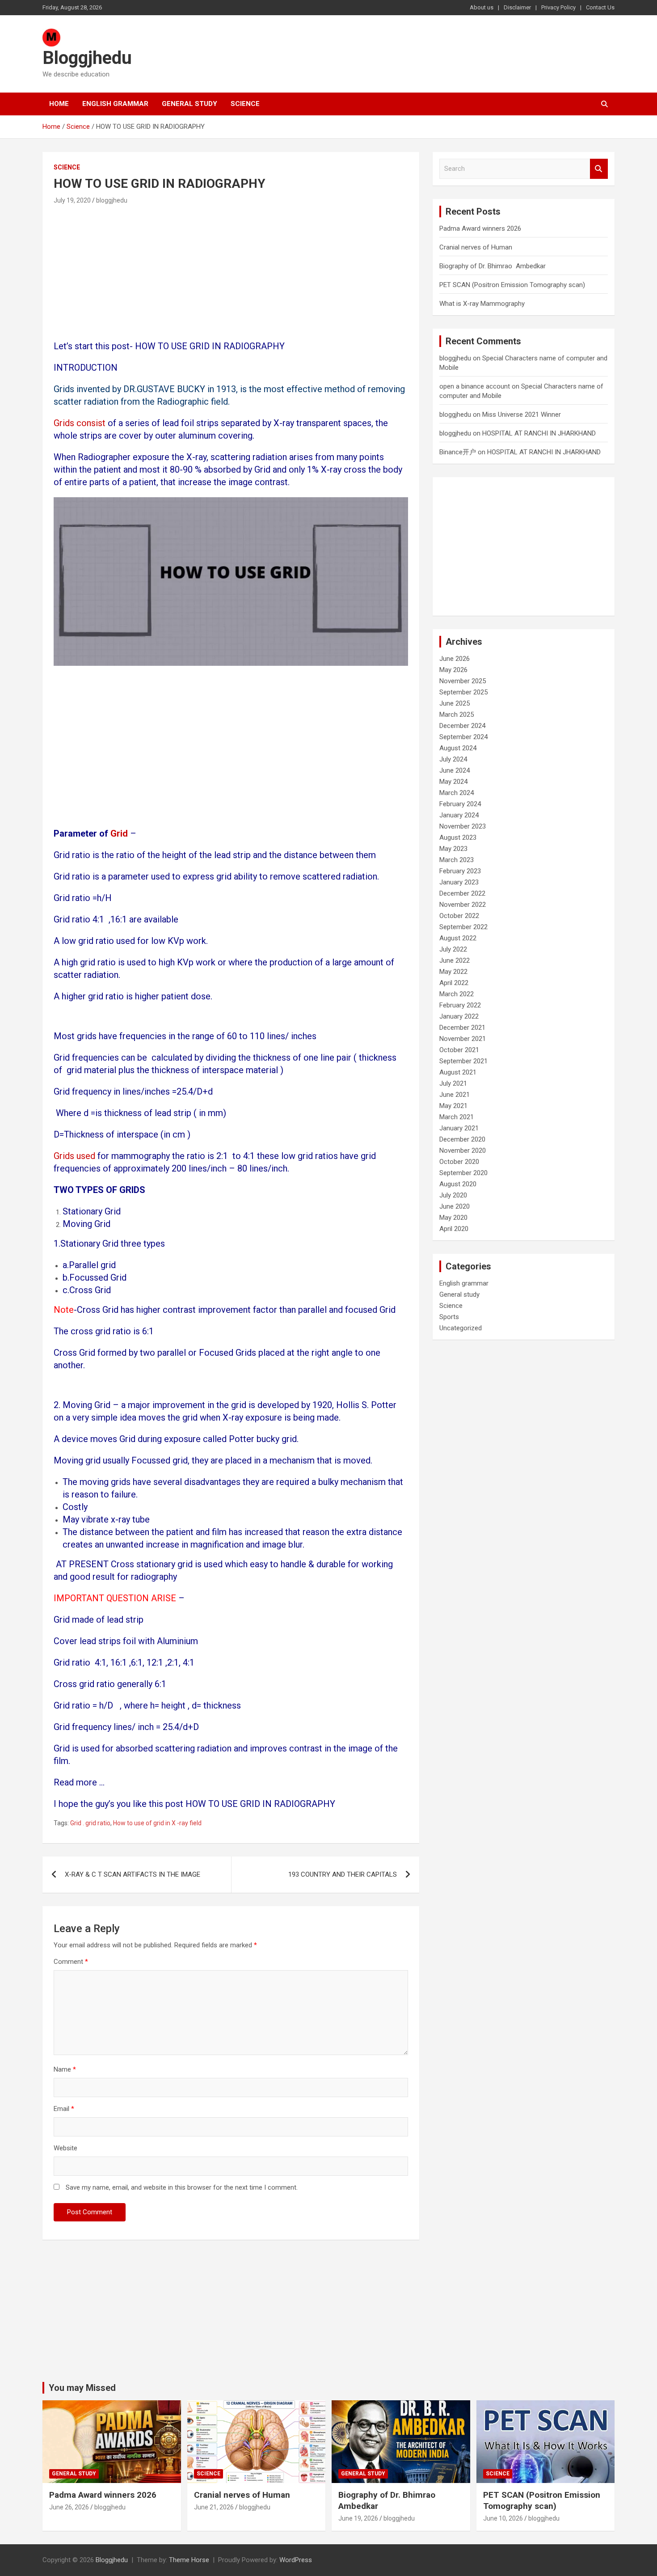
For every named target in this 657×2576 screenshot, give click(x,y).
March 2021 (457, 1117)
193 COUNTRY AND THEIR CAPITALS (343, 1874)
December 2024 (462, 726)
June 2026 (455, 659)
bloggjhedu (112, 200)
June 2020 (455, 1206)
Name (65, 2069)
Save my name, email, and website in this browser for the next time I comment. (182, 2187)
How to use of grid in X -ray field (157, 1823)
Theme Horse (189, 2560)
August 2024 (458, 748)
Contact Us (600, 7)
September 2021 (463, 1061)
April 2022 (454, 983)
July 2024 (453, 759)
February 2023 (460, 871)
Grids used (74, 1156)
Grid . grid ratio (90, 1823)
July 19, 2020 (72, 200)
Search (599, 169)
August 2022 (458, 938)
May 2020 (453, 1218)
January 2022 (459, 1016)
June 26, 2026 (69, 2507)
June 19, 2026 (358, 2518)
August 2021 (458, 1072)
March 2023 (457, 860)
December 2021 (462, 1028)
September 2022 (463, 927)
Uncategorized (461, 1328)
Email (64, 2109)
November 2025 (463, 681)
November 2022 (463, 905)
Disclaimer (517, 7)
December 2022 (462, 893)
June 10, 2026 (503, 2518)
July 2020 (453, 1195)
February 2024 (460, 804)
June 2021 (455, 1095)
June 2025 (455, 703)
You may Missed (82, 2388)
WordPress (296, 2560)
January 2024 (459, 815)
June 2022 (455, 960)
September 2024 (463, 737)
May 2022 (453, 972)
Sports (449, 1317)
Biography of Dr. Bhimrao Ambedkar (493, 266)
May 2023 (453, 849)
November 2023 (463, 826)
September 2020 (463, 1173)
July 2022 (453, 949)
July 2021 (453, 1083)
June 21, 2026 (214, 2507)
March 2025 (457, 715)
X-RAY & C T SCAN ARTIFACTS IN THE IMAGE (133, 1874)
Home (59, 104)
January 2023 (459, 882)
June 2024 (455, 770)
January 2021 (459, 1128)
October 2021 (459, 1050)
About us (482, 7)
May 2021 (453, 1106)
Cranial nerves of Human (476, 247)
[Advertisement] (231, 274)
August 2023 (458, 838)
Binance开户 (458, 452)
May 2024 (453, 782)
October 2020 (459, 1162)
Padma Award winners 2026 (480, 228)
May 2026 (453, 670)
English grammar (115, 104)
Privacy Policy (558, 7)
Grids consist (80, 423)
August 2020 (458, 1184)
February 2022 (460, 1005)
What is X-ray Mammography (482, 304)
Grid (120, 833)
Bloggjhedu (87, 58)
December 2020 (462, 1139)
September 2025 (463, 692)
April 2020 (454, 1229)
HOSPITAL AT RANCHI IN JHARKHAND (539, 433)
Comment (71, 1962)
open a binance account (475, 386)
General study (190, 104)
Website (65, 2148)
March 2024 (457, 793)
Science (245, 104)
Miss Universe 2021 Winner (522, 415)
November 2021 (463, 1039)
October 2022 (459, 916)
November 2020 (463, 1151)
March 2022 (457, 994)
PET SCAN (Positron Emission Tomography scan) (512, 285)
